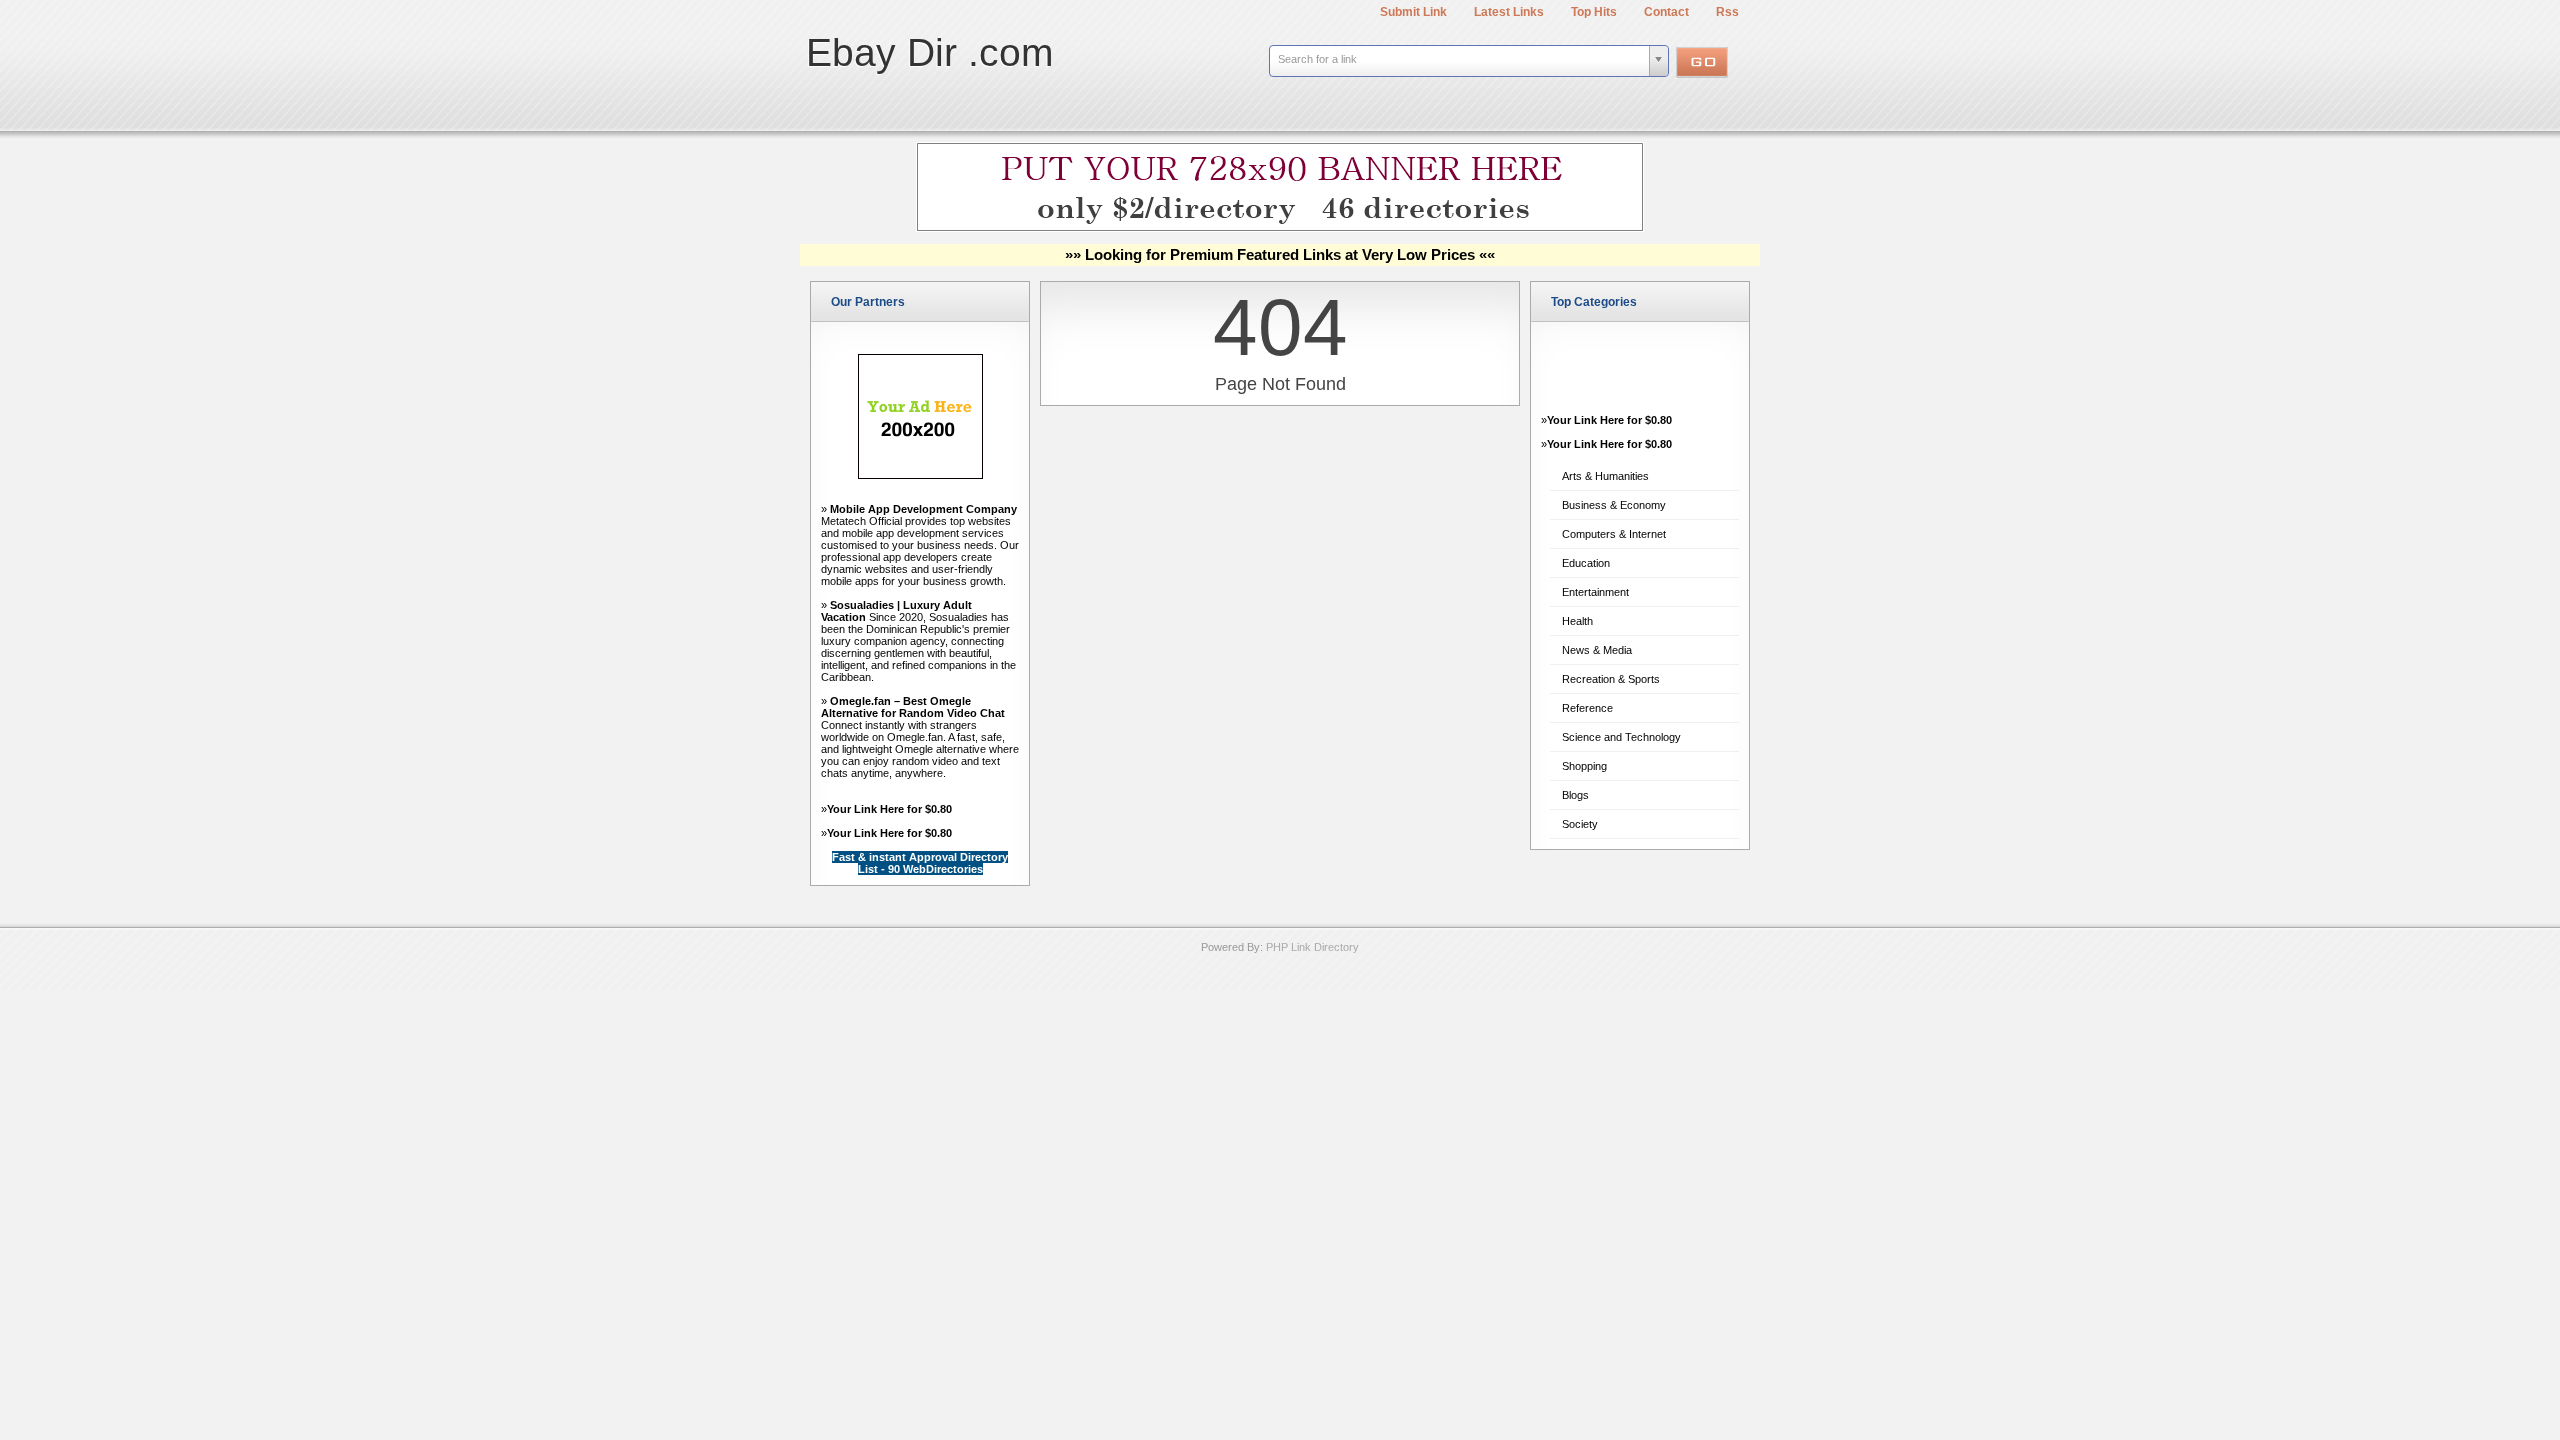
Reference (1587, 708)
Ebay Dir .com (929, 52)
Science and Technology (1621, 737)
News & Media (1597, 650)
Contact (1666, 12)
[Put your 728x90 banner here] (1280, 228)
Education (1586, 563)
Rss (1727, 12)
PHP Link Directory (1312, 947)
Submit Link (1413, 12)
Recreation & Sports (1611, 679)
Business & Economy (1614, 505)
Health (1577, 621)
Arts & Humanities (1605, 476)
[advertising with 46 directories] (920, 475)
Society (1580, 824)
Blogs (1575, 795)
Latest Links (1509, 12)
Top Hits (1594, 12)
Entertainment (1595, 592)
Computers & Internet (1614, 534)
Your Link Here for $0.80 (889, 809)
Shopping (1584, 766)
